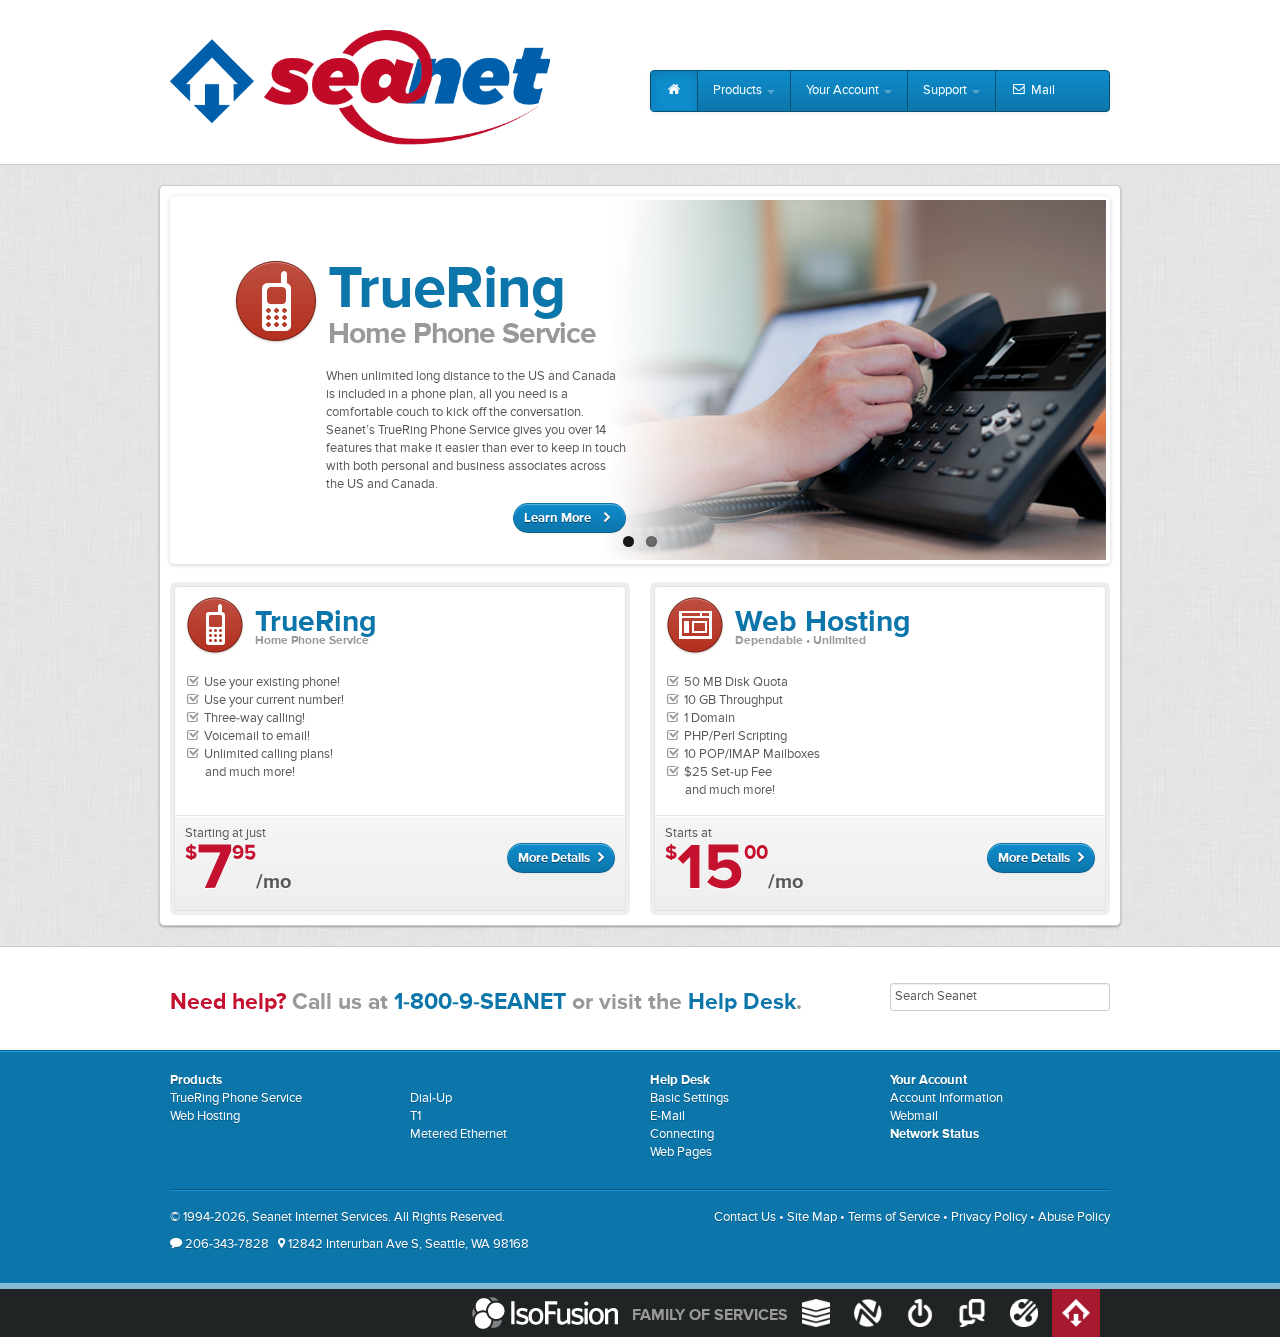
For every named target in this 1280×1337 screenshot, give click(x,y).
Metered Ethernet (458, 1134)
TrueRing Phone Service (236, 1098)
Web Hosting (205, 1116)
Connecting (682, 1134)
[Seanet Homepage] (360, 87)
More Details (555, 858)
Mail (1041, 90)
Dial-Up (431, 1098)
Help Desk (742, 1002)
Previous (153, 375)
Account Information (946, 1098)
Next (1127, 375)
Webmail (914, 1116)
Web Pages (681, 1152)
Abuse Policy (1074, 1217)
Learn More (559, 518)
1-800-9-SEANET (480, 1002)
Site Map (812, 1217)
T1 (415, 1116)
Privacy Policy (989, 1217)
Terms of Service (894, 1217)
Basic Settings (689, 1098)
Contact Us (745, 1217)
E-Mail (667, 1116)
